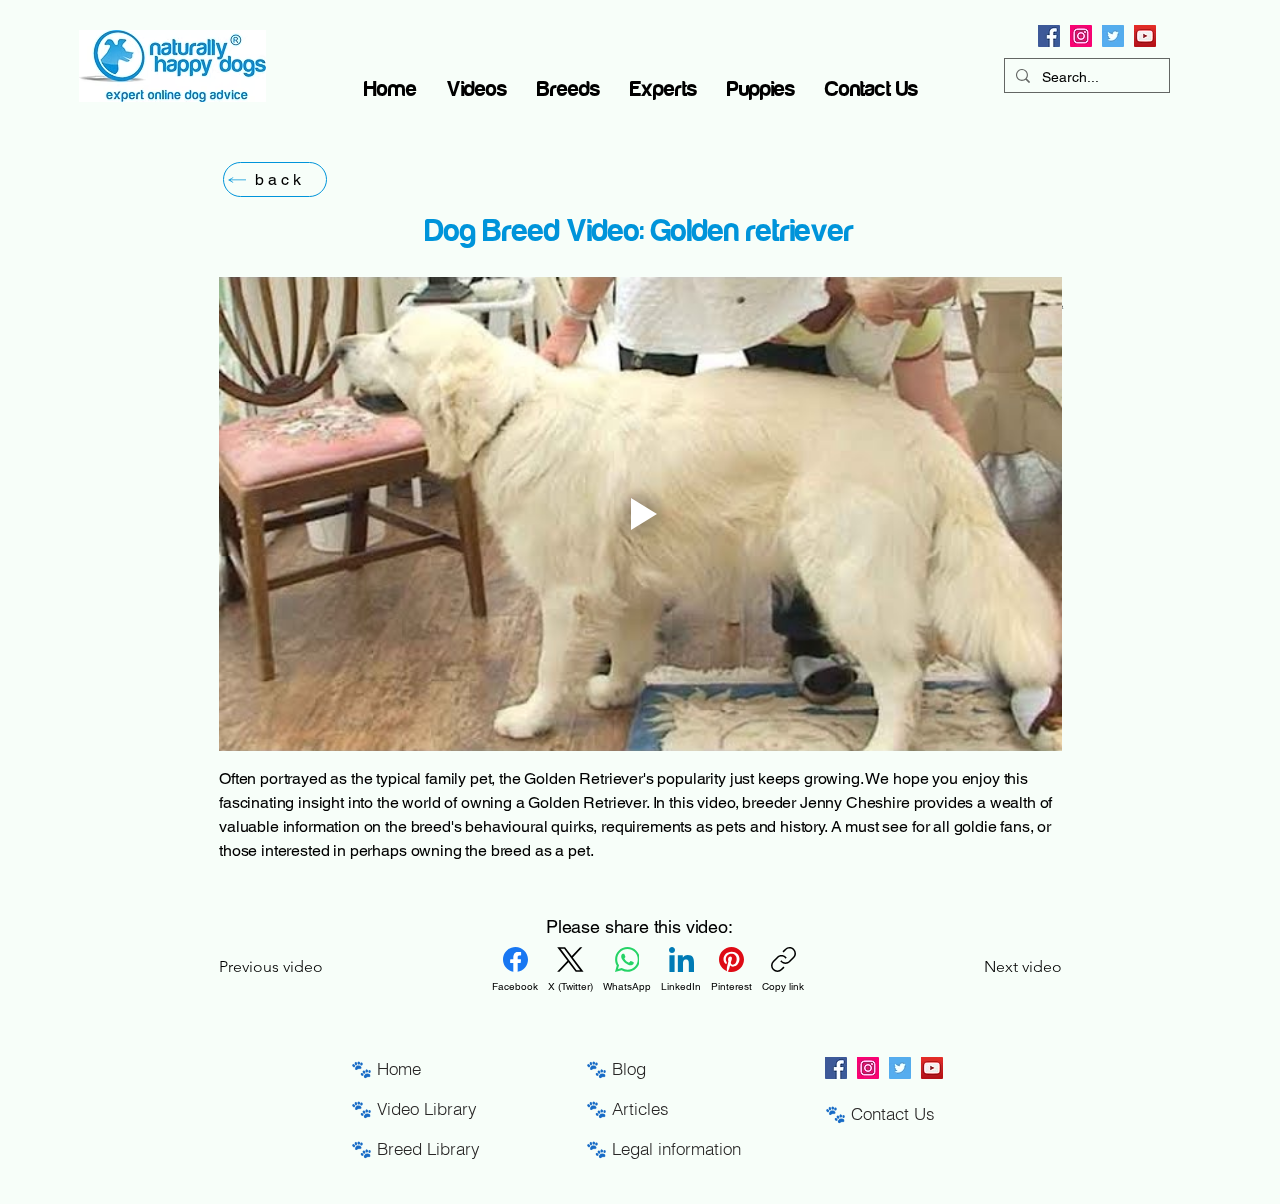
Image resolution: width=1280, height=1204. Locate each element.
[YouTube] (1145, 36)
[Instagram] (1081, 36)
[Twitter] (1113, 36)
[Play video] (640, 514)
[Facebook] (1049, 36)
